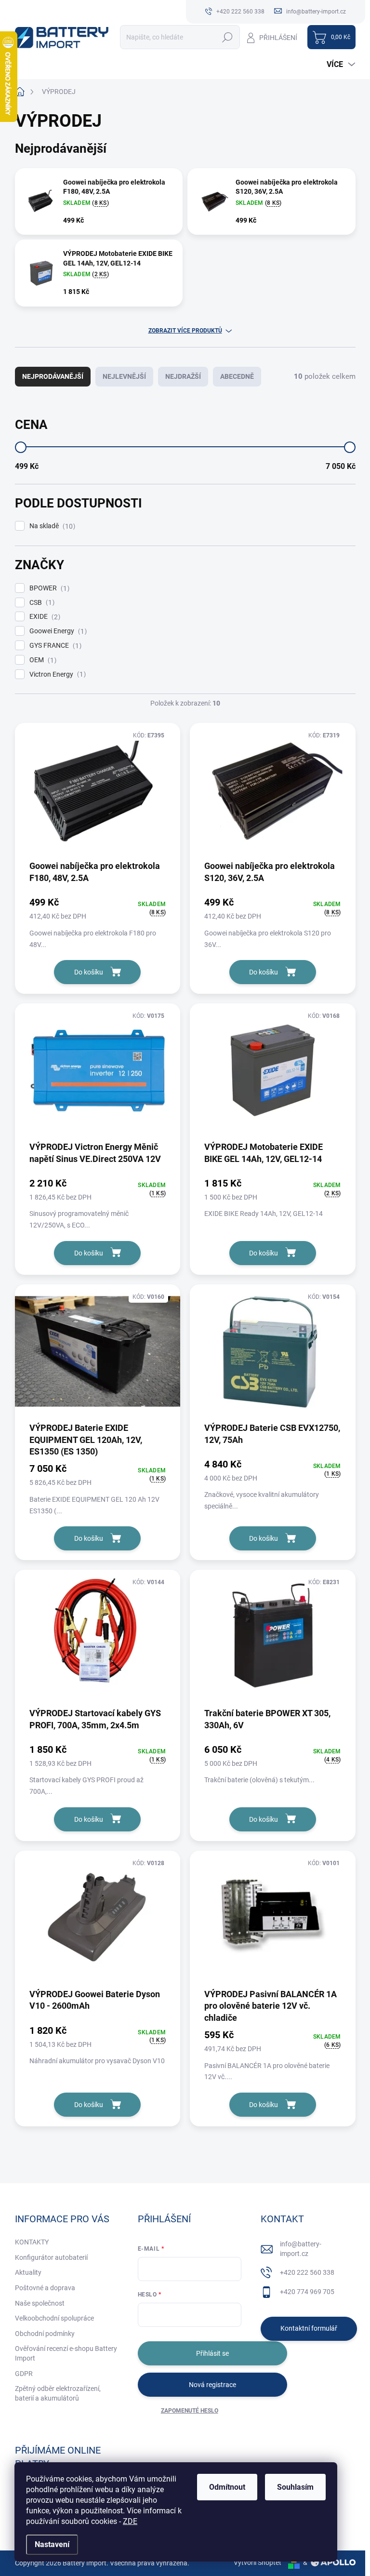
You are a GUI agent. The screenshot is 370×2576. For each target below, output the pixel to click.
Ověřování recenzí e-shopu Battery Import (66, 2353)
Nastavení (52, 2544)
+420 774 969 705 (307, 2292)
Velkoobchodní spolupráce (54, 2318)
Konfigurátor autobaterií (51, 2257)
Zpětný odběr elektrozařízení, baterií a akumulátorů (58, 2393)
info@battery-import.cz (301, 2249)
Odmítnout (227, 2487)
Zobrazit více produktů (185, 331)
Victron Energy (56, 674)
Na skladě (51, 526)
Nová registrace (212, 2385)
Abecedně (237, 376)
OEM (42, 660)
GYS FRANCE (54, 646)
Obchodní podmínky (45, 2334)
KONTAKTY (32, 2242)
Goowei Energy (57, 631)
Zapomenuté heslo (190, 2411)
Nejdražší (183, 376)
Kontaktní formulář (309, 2328)
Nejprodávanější (53, 376)
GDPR (24, 2374)
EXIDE (44, 617)
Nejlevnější (124, 376)
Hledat (227, 37)
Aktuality (28, 2272)
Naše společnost (40, 2303)
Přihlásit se (212, 2353)
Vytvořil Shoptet (258, 2563)
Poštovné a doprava (45, 2288)
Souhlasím (295, 2487)
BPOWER (48, 588)
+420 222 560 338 (307, 2272)
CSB (41, 603)
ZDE (130, 2521)
